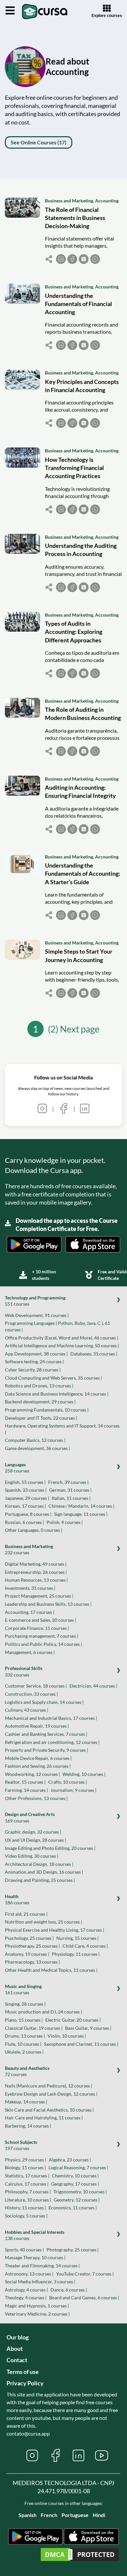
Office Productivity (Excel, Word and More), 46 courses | (62, 1338)
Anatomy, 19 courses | (27, 1954)
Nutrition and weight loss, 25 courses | (43, 1922)
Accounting (107, 201)
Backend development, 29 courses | (40, 1402)
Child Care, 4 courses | (85, 1946)
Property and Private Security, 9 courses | (46, 1750)
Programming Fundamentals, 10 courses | (47, 1410)
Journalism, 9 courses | (73, 1790)
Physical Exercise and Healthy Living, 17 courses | (55, 1930)
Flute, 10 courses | (23, 2044)
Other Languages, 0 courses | (34, 1530)
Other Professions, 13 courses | (36, 1798)
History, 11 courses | (25, 2208)
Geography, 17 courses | (75, 2184)
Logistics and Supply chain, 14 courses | (44, 1702)
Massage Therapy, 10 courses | (35, 2257)
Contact (17, 2360)
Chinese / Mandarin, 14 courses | (81, 1506)
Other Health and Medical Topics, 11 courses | (51, 1970)
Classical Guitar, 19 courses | (34, 2028)
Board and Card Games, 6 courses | (84, 2298)
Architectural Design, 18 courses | (39, 1864)
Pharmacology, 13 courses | (32, 1962)
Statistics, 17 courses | (27, 2176)
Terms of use (23, 2372)
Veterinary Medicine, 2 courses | (37, 2314)
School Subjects (21, 2145)
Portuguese (75, 2515)
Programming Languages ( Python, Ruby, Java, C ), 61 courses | (57, 1326)
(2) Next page (74, 1029)
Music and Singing (23, 1990)
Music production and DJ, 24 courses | (43, 2012)
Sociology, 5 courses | (26, 2216)
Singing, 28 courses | (25, 2004)
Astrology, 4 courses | (26, 2290)
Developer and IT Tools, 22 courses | (41, 1418)
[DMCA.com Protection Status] (80, 2555)
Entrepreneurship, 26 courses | (36, 1572)
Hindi (99, 2515)
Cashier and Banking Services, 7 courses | (46, 1734)
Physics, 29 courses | (26, 2160)
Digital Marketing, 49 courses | (36, 1564)
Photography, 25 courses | (73, 2250)
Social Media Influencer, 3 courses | (40, 2282)
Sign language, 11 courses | (81, 1514)
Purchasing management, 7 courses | (42, 1636)
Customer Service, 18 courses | (36, 1686)
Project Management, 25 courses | (39, 1596)
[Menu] (10, 11)
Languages (17, 1468)
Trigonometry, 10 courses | (80, 2192)
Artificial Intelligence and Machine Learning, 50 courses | (62, 1346)
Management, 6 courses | (30, 1652)
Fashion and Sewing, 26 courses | (38, 1766)
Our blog (18, 2337)
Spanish (28, 2515)
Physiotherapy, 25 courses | (32, 1946)
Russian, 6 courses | (24, 1522)
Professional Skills (24, 1671)
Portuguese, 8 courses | (28, 1514)
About (15, 2349)
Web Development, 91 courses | (37, 1315)
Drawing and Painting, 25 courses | (40, 1880)
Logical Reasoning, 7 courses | (78, 2167)
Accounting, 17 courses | (30, 1612)
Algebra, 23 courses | (70, 2160)
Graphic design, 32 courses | (33, 1832)
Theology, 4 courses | (26, 2298)
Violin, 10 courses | (67, 2036)
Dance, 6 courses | (69, 2290)
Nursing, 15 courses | (78, 1938)
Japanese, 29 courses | (27, 1498)
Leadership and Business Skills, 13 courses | (48, 1604)
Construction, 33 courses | (31, 1694)
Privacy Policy (25, 2383)
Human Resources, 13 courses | (36, 1580)
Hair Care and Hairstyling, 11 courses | (44, 2118)
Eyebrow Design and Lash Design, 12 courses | (51, 2094)
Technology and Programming (35, 1301)
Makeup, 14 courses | (26, 2102)
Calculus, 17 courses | (27, 2184)
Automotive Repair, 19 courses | (37, 1726)
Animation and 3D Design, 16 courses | (44, 1872)
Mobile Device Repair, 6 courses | (38, 1758)
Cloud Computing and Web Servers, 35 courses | (53, 1378)
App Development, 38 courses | (36, 1354)
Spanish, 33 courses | (26, 1490)
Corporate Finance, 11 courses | (37, 1628)
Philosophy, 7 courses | (28, 2192)
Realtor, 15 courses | (25, 1782)
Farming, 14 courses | (26, 1790)
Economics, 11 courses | (73, 2208)
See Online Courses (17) (39, 142)
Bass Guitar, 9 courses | (88, 2028)
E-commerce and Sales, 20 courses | (41, 1620)
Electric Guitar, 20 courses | (73, 2020)
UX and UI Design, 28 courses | (35, 1840)
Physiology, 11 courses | (76, 1954)
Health (17, 1900)
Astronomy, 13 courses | (29, 2274)
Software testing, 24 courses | (34, 1361)
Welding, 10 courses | (84, 1774)
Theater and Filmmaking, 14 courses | (42, 2266)
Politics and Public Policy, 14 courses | (43, 1644)
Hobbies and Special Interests (35, 2235)
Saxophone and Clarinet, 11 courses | (81, 2044)
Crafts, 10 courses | (68, 1782)
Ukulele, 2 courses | (24, 2052)
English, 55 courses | (25, 1482)
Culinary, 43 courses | (27, 1710)
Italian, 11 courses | (71, 1498)
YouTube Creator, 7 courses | (85, 2274)
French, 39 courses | (68, 1482)
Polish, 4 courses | (65, 1522)
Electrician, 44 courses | (93, 1686)
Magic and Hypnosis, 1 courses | (37, 2306)
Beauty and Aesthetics (27, 2071)
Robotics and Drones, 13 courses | (39, 1386)
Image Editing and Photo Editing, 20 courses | (50, 1848)
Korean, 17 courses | (25, 1506)
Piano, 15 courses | (24, 2020)
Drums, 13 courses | (25, 2036)
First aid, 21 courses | (26, 1914)
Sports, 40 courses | (24, 2250)
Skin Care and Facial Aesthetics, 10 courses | (49, 2110)
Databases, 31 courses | (94, 1354)
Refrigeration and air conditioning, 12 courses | (52, 1742)
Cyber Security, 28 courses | (33, 1370)
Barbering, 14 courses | (28, 2126)
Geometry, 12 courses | (77, 2200)
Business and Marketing (69, 201)
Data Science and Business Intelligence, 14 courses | (57, 1394)
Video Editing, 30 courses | (32, 1856)
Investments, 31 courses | (30, 1588)
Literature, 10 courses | (28, 2200)
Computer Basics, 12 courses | (35, 1440)
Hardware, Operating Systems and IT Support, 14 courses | (62, 1429)
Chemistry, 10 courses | (75, 2176)
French (49, 2515)
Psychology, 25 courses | (29, 1938)
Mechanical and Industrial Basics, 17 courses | (51, 1718)
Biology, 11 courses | (25, 2167)
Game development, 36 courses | (37, 1448)
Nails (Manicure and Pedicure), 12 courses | (49, 2086)
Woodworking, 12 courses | (32, 1774)
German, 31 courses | (70, 1490)
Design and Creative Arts (30, 1817)
